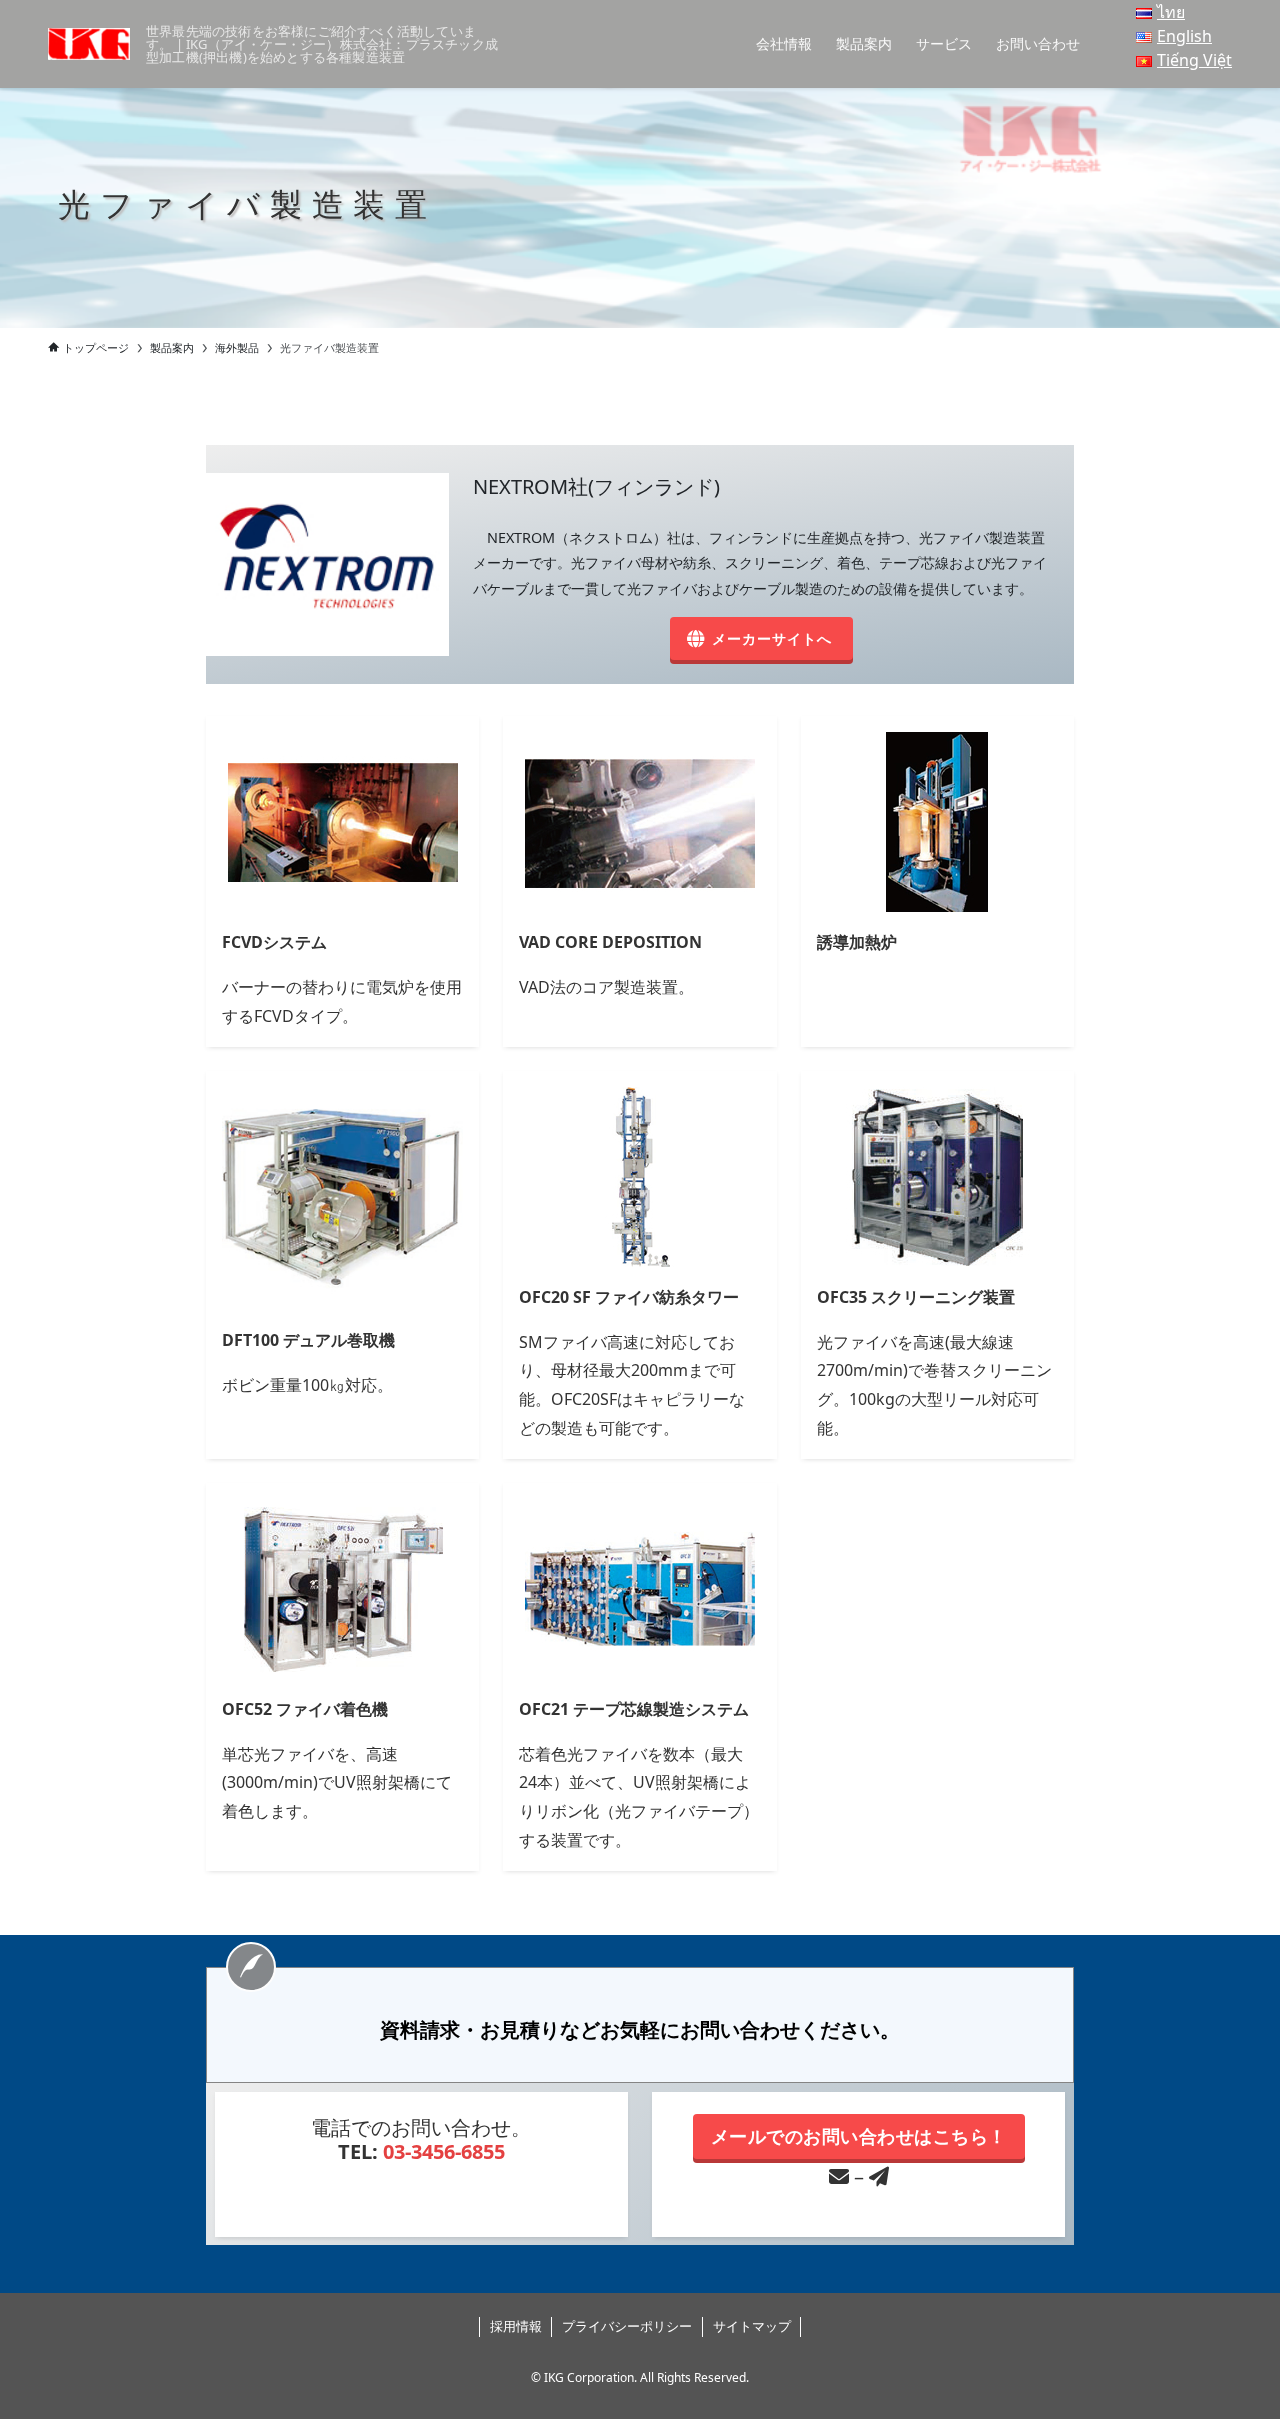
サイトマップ (752, 2326)
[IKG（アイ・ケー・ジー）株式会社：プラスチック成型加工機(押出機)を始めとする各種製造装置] (89, 44)
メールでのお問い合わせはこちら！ (859, 2136)
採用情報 (516, 2326)
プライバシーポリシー (627, 2326)
